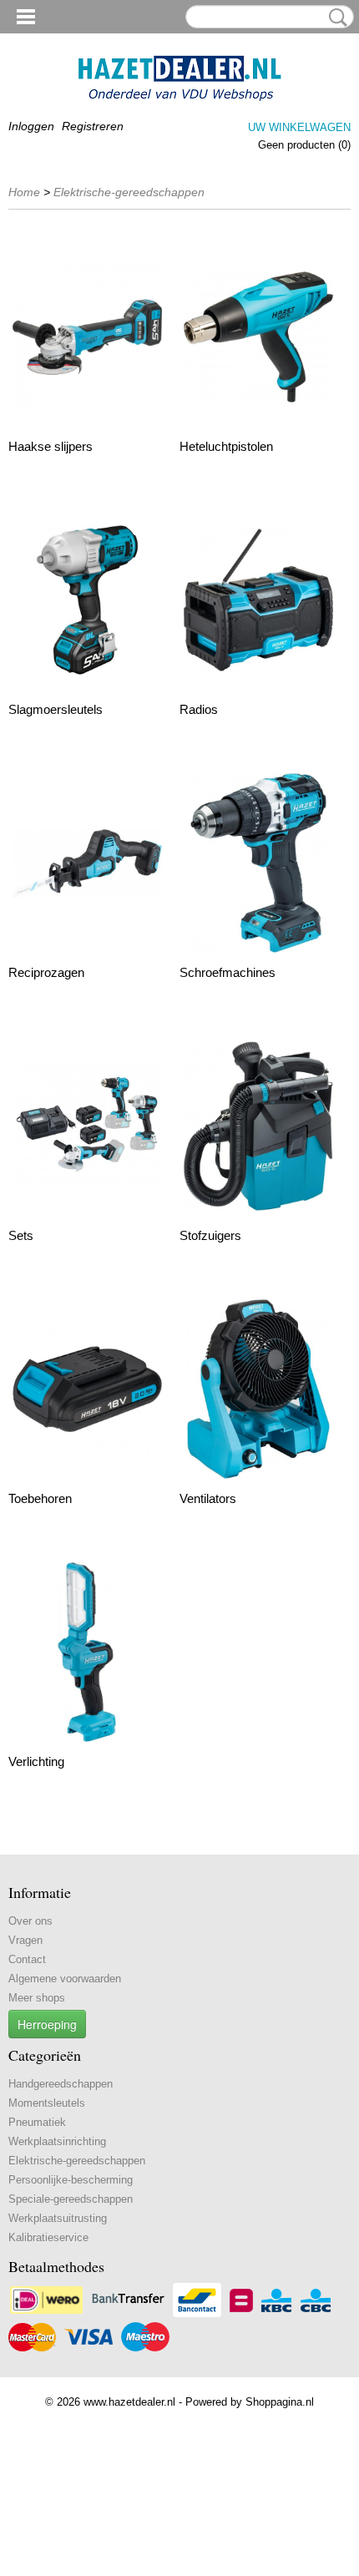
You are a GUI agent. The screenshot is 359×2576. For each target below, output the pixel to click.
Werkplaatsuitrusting (58, 2218)
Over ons (30, 1921)
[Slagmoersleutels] (87, 600)
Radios (199, 709)
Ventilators (208, 1498)
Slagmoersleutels (56, 709)
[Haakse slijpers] (87, 337)
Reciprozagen (46, 972)
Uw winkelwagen (299, 127)
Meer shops (37, 1998)
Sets (21, 1235)
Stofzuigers (210, 1235)
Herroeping (47, 2024)
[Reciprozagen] (87, 863)
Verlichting (36, 1761)
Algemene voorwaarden (65, 1979)
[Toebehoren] (87, 1389)
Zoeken (335, 18)
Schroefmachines (228, 972)
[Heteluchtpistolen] (258, 337)
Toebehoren (40, 1498)
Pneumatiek (37, 2122)
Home (24, 192)
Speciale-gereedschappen (71, 2199)
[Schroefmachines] (258, 863)
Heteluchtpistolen (226, 446)
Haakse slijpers (51, 446)
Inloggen (31, 126)
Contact (27, 1959)
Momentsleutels (47, 2103)
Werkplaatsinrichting (57, 2141)
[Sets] (87, 1126)
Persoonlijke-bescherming (71, 2180)
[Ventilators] (258, 1389)
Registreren (93, 126)
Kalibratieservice (48, 2237)
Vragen (25, 1940)
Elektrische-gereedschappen (129, 192)
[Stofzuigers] (258, 1126)
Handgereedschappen (61, 2084)
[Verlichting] (87, 1652)
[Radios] (258, 600)
